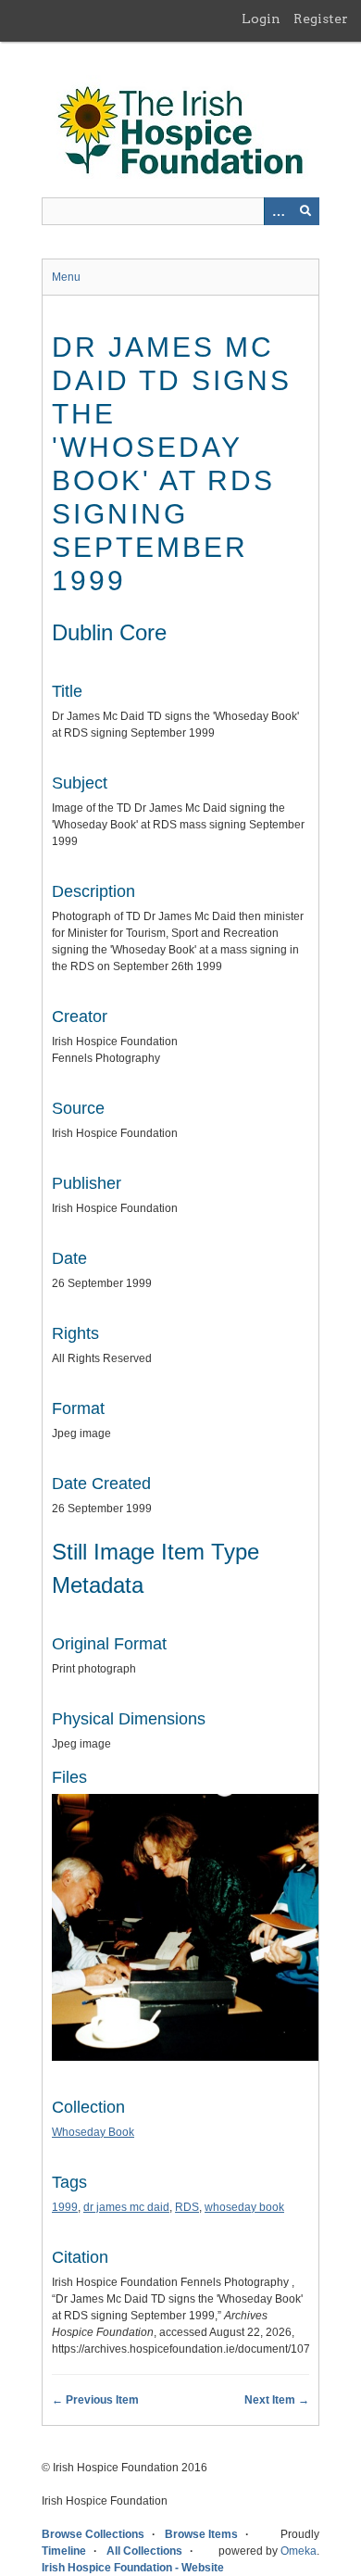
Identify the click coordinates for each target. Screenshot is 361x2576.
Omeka (299, 2551)
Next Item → (277, 2400)
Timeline (64, 2551)
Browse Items (201, 2534)
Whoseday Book (93, 2132)
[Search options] (278, 211)
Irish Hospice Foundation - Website (133, 2568)
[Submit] (305, 211)
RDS (187, 2207)
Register (321, 19)
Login (261, 19)
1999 (65, 2207)
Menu (66, 277)
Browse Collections (93, 2534)
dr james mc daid (126, 2207)
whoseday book (244, 2207)
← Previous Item (95, 2400)
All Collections (144, 2551)
